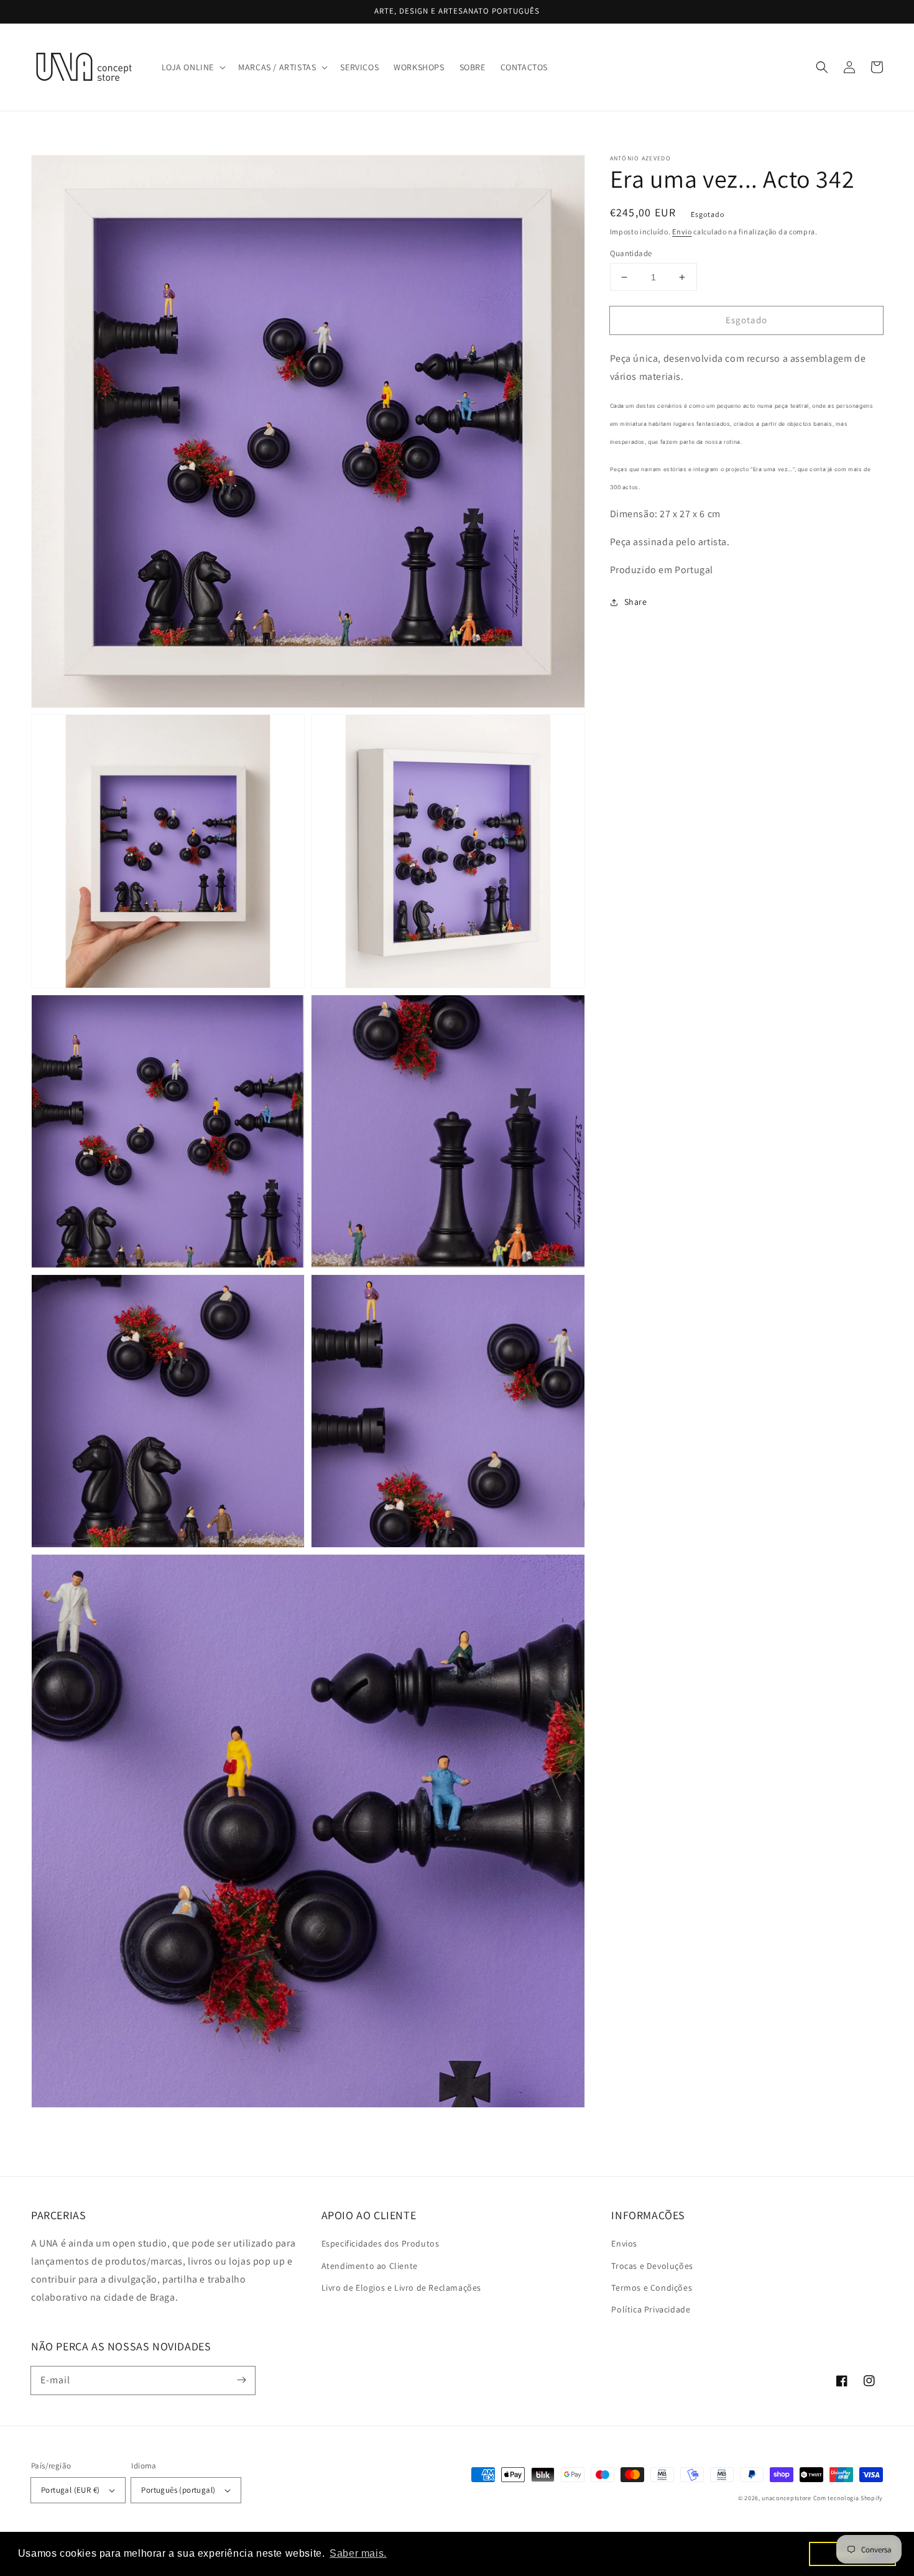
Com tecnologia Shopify (848, 2498)
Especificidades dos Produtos (381, 2243)
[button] (193, 67)
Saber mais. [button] (358, 2553)
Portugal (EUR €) (70, 2490)
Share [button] (636, 602)
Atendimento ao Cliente (370, 2266)
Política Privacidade (651, 2309)
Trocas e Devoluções (652, 2266)
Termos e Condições (652, 2288)
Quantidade (631, 253)
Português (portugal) (178, 2490)
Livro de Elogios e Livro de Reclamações (401, 2288)
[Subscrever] (241, 2380)
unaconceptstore (787, 2498)
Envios (624, 2243)
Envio (682, 232)
